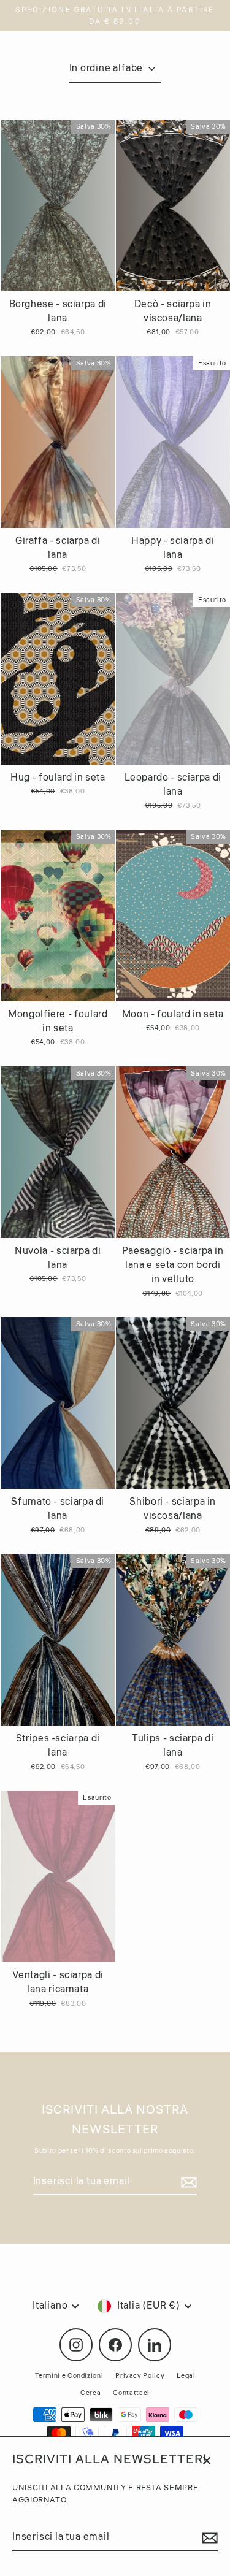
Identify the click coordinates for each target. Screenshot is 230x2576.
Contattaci (131, 2393)
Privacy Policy (140, 2376)
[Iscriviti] (208, 2538)
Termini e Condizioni (69, 2376)
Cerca (90, 2393)
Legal (186, 2376)
